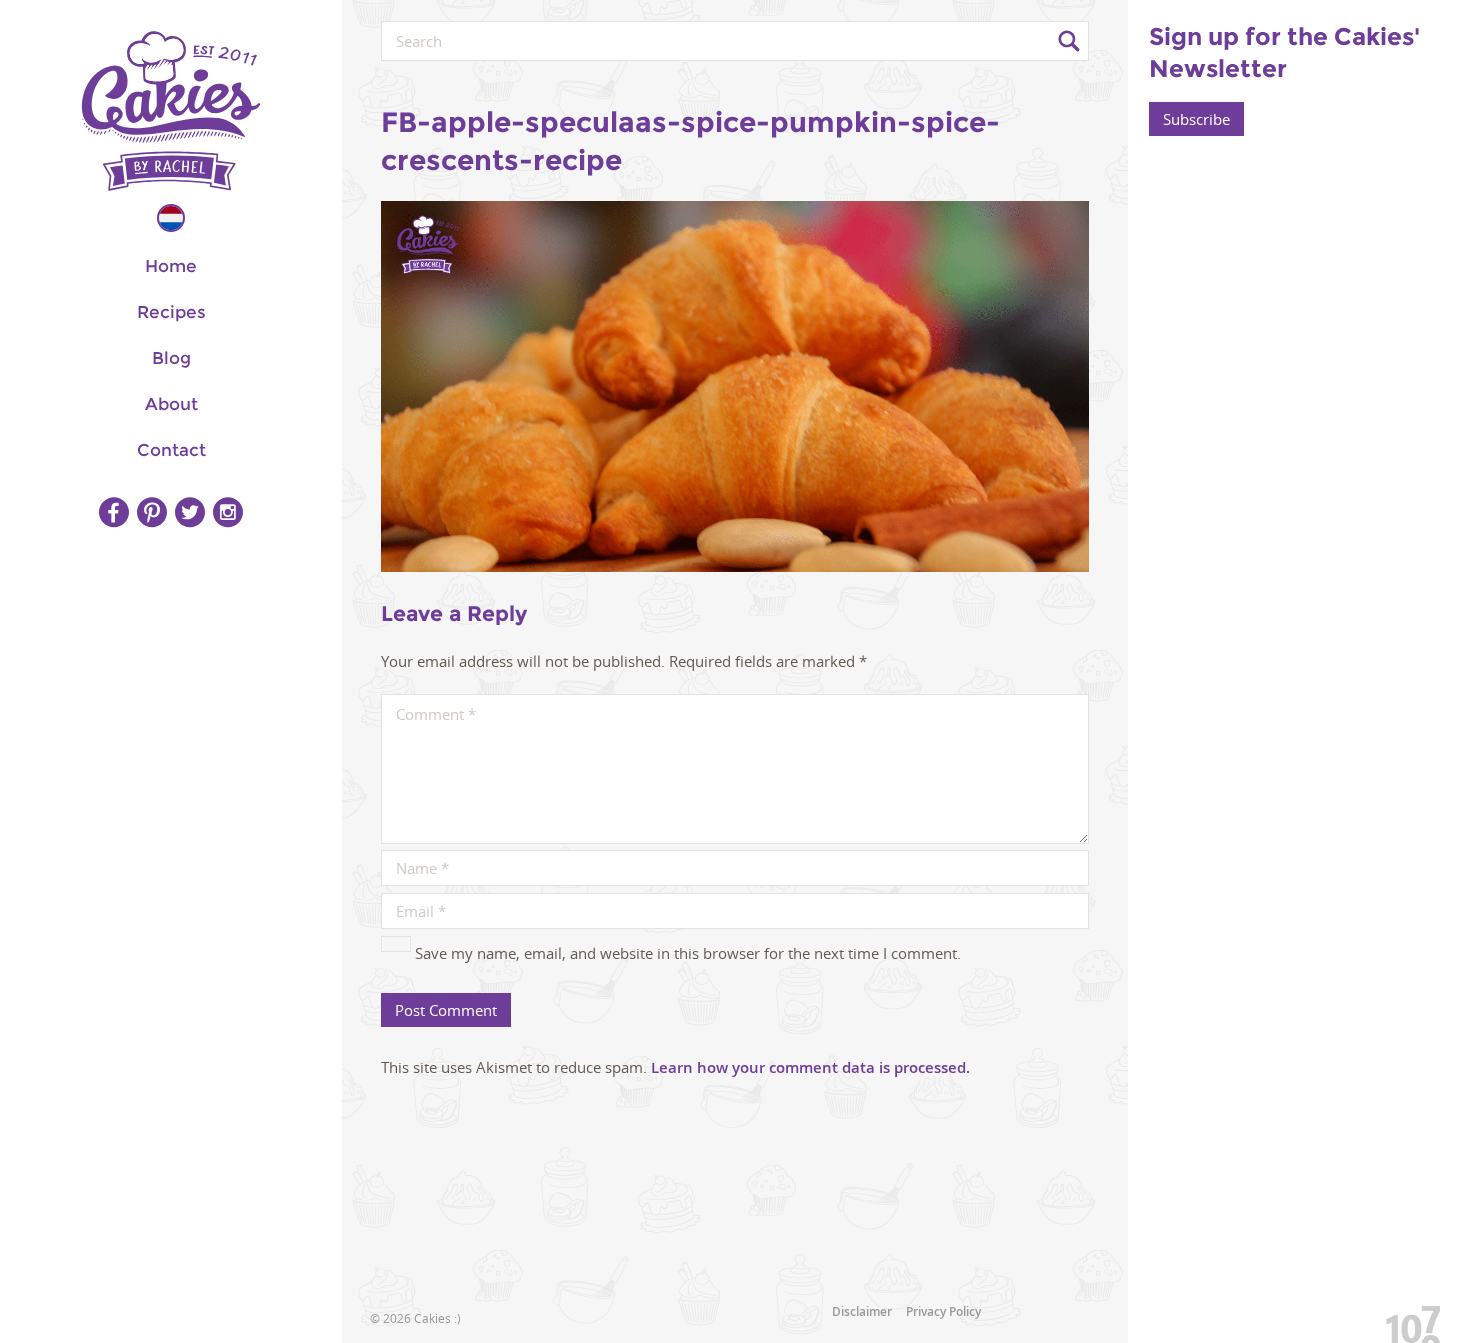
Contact (171, 450)
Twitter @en (190, 512)
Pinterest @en (152, 512)
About (171, 404)
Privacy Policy (943, 1311)
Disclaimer (862, 1311)
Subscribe (1196, 119)
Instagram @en (228, 512)
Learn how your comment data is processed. (810, 1067)
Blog (171, 358)
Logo (171, 111)
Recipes (171, 312)
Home (171, 266)
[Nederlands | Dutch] (171, 218)
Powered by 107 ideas (1406, 1320)
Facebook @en (114, 512)
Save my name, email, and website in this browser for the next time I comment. (688, 953)
